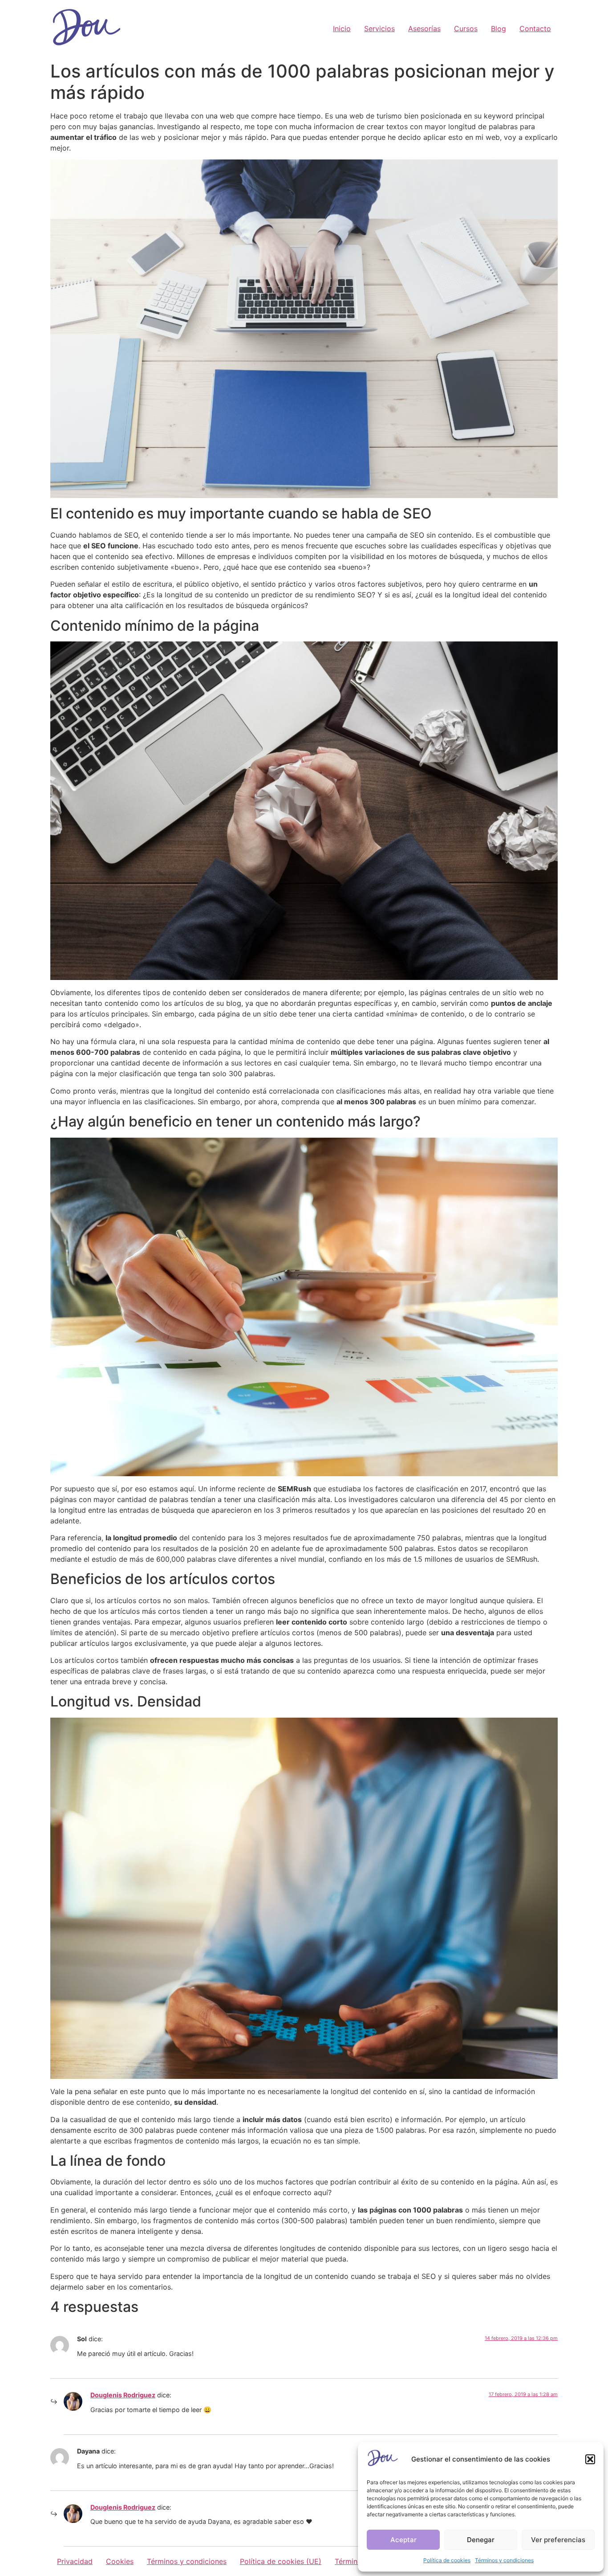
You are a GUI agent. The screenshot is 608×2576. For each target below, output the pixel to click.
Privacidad (75, 2561)
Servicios (379, 29)
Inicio (342, 29)
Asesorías (424, 29)
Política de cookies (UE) (281, 2561)
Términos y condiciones (504, 2560)
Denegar (481, 2540)
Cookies (120, 2561)
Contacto (535, 29)
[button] (590, 2459)
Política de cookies (447, 2560)
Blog (499, 29)
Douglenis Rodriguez (123, 2395)
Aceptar (403, 2540)
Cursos (466, 29)
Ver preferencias (558, 2540)
